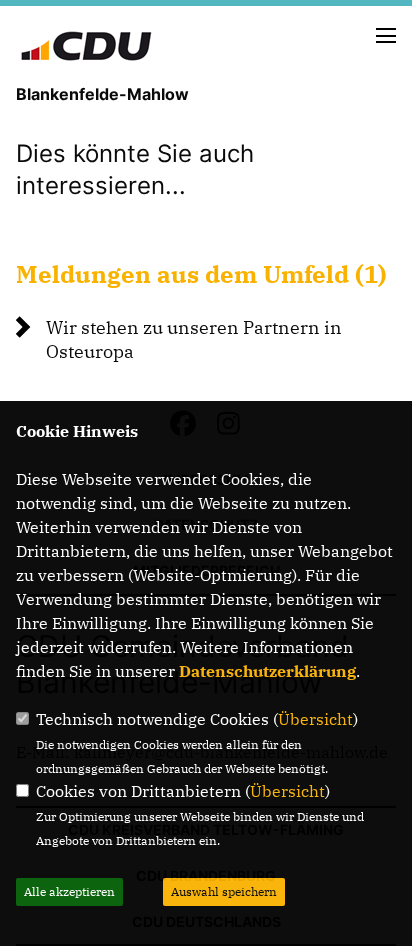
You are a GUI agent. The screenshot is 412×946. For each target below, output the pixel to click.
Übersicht (315, 719)
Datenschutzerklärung (267, 671)
